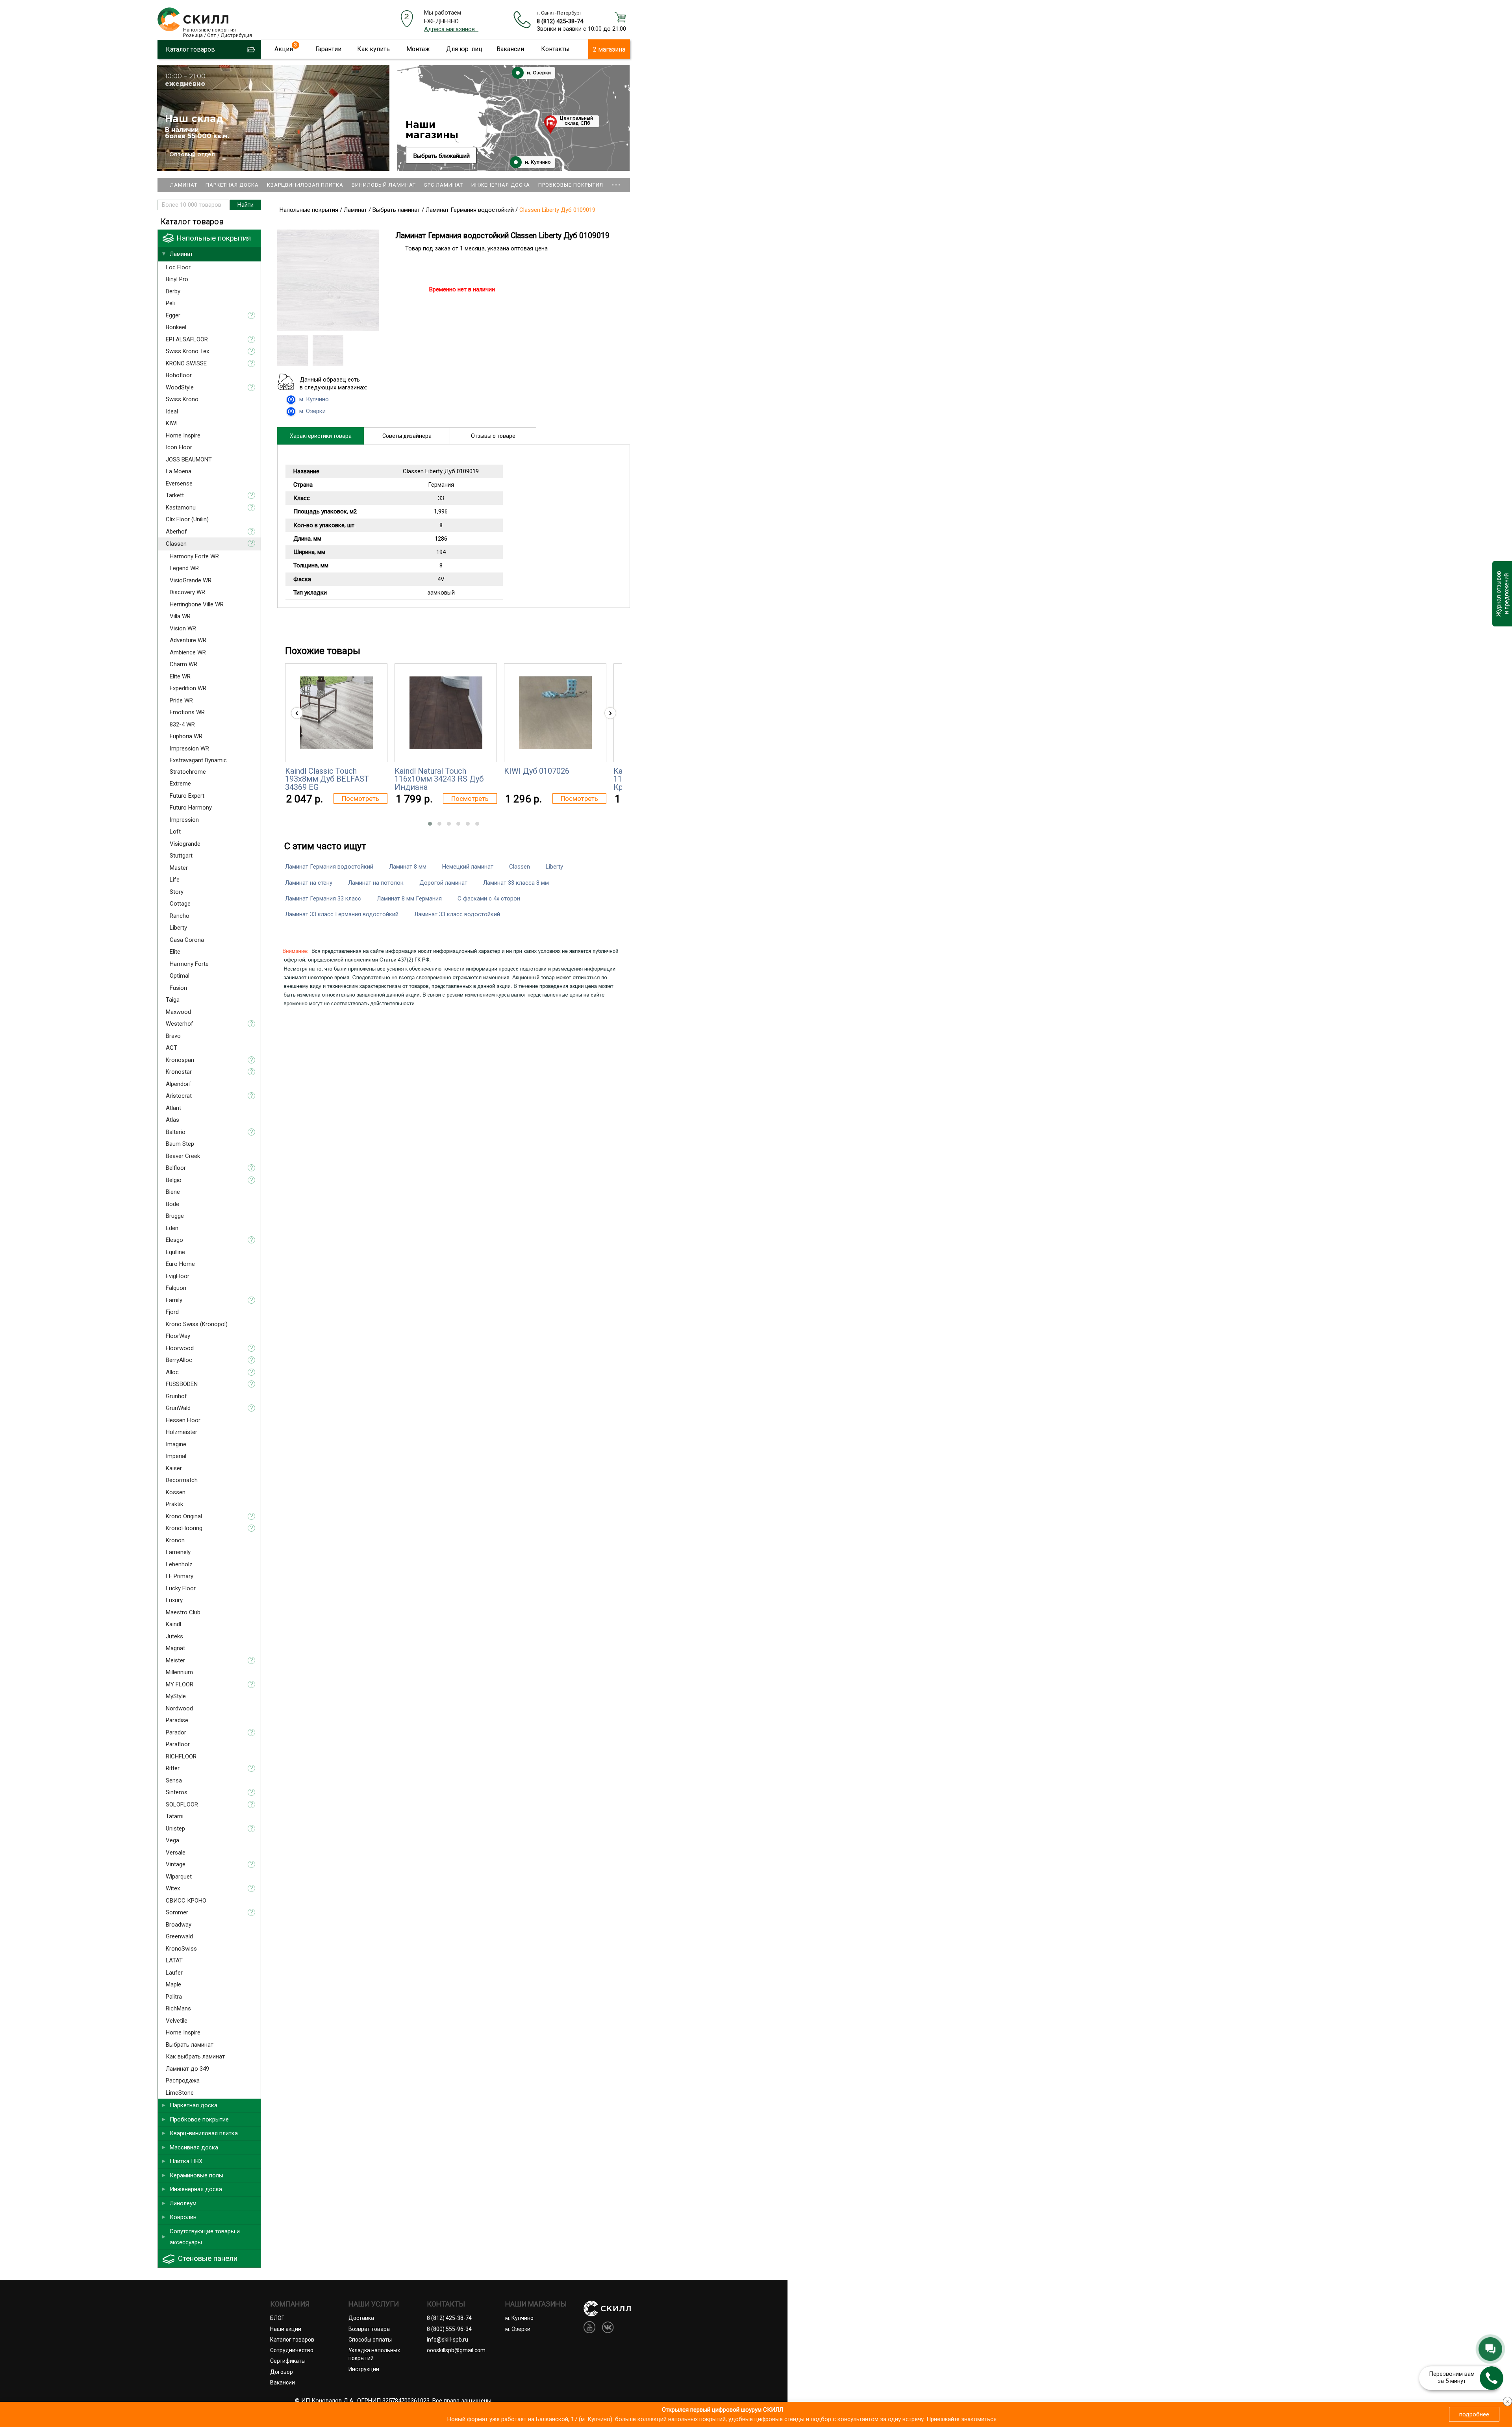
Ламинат (184, 185)
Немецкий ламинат (468, 867)
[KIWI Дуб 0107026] (555, 713)
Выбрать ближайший (442, 156)
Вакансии (510, 49)
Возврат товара (369, 2329)
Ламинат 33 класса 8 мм (516, 883)
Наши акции (286, 2329)
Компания (290, 2304)
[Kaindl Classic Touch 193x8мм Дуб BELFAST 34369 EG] (336, 713)
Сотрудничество (292, 2350)
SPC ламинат (444, 185)
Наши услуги (374, 2304)
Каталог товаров (292, 2340)
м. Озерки (538, 73)
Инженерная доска (501, 185)
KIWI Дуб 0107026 (537, 771)
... (616, 181)
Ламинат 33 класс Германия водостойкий (342, 914)
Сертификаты (288, 2361)
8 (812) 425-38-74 (560, 21)
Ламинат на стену (309, 883)
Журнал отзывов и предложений (1502, 594)
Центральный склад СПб (576, 121)
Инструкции (364, 2369)
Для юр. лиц (464, 49)
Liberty (554, 867)
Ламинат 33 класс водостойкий (457, 914)
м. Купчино (537, 162)
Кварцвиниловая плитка (305, 185)
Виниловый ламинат (384, 185)
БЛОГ (277, 2318)
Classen (520, 867)
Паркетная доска (232, 185)
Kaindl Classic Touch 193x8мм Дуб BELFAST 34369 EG (327, 779)
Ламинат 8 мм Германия (409, 899)
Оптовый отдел (192, 155)
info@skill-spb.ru (447, 2340)
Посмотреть (360, 799)
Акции (284, 49)
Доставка (361, 2318)
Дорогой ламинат (443, 883)
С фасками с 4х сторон (489, 899)
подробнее (1474, 2414)
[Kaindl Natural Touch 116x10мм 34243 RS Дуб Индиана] (446, 713)
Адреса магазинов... (451, 29)
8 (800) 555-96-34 (449, 2329)
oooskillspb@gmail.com (456, 2350)
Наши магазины (432, 130)
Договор (282, 2372)
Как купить (373, 49)
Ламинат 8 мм (408, 867)
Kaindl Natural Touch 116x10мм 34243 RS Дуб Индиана (439, 779)
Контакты (555, 49)
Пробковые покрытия (571, 185)
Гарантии (328, 49)
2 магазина (609, 49)
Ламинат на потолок (376, 883)
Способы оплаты (370, 2340)
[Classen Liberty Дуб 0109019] (328, 329)
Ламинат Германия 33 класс (323, 899)
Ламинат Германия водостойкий (329, 867)
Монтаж (418, 49)
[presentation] (297, 713)
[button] (430, 824)
